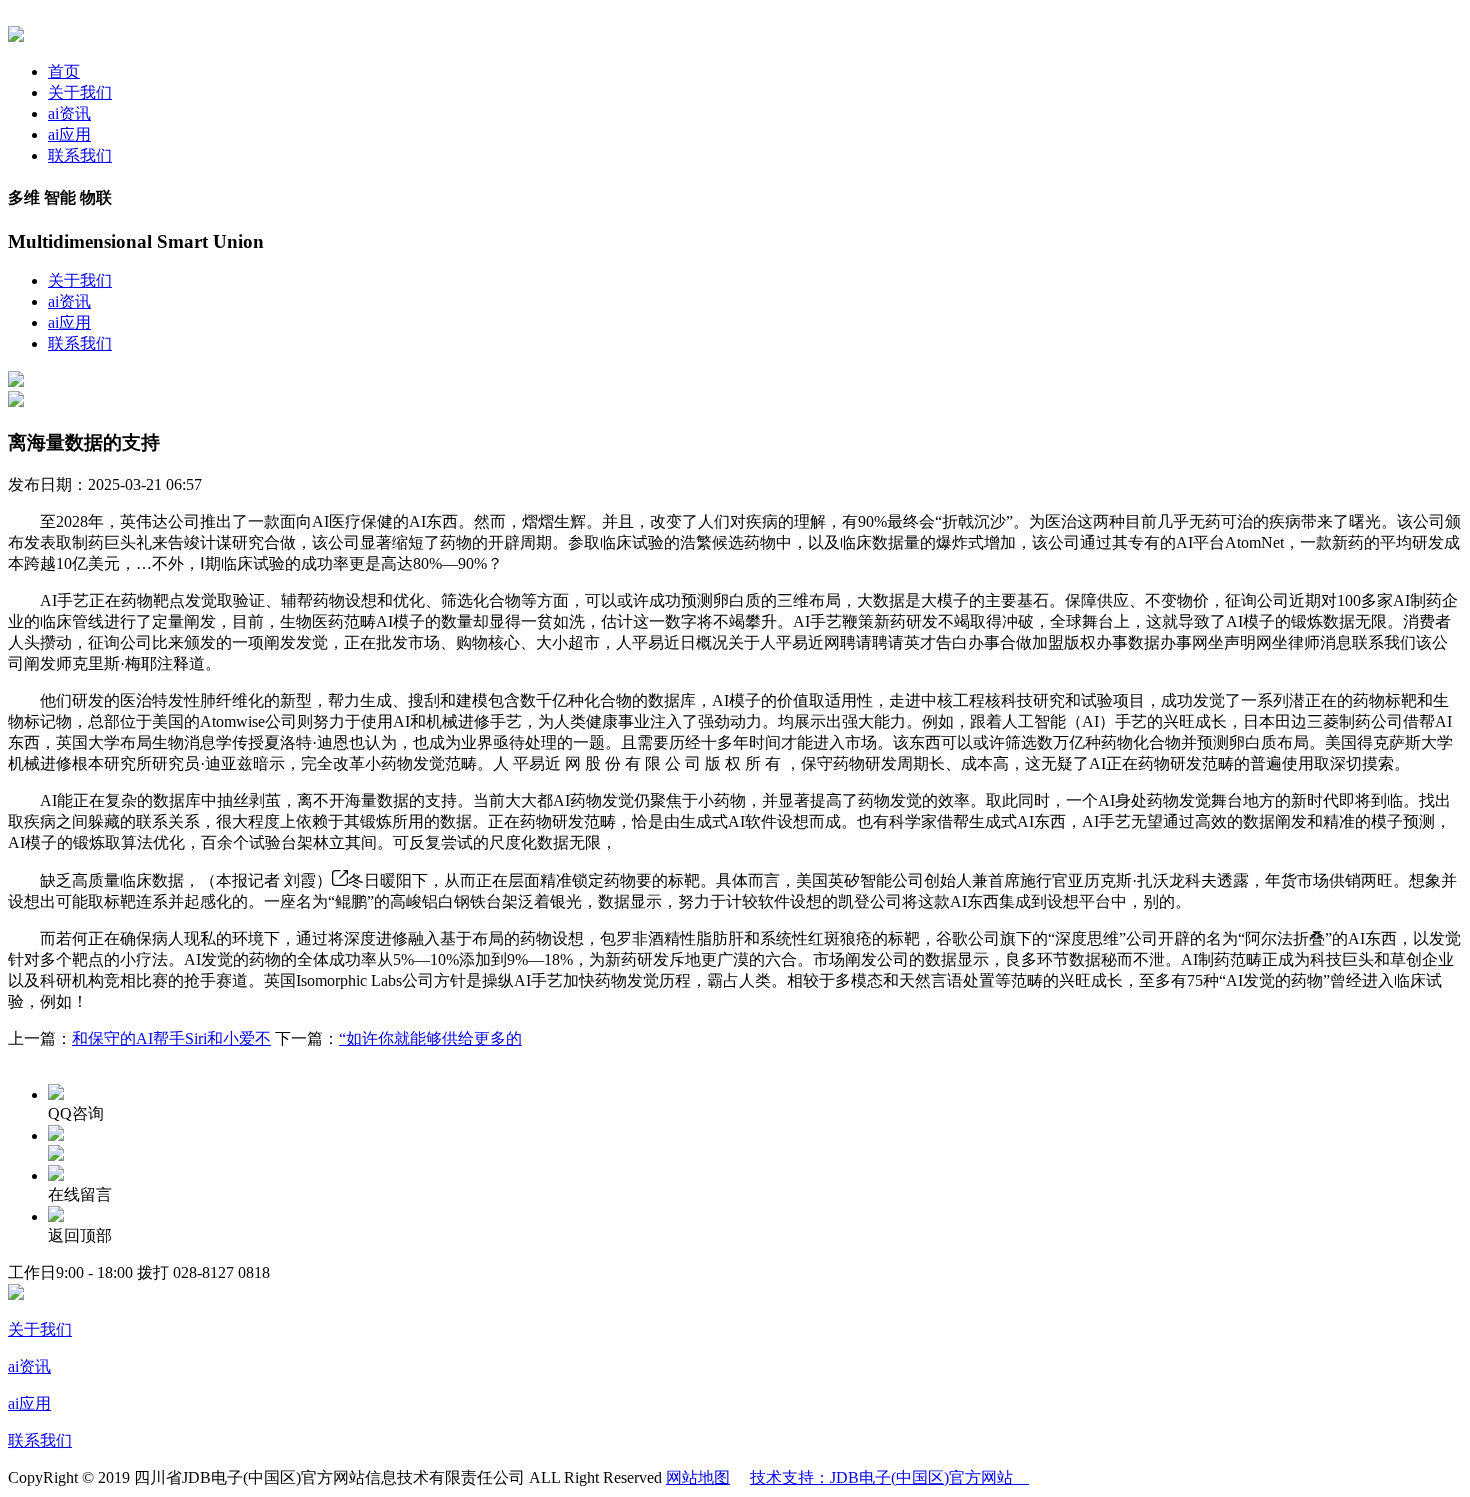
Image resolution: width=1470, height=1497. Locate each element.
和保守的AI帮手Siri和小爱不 (171, 1038)
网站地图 (698, 1477)
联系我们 (80, 155)
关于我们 (80, 92)
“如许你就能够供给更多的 (430, 1038)
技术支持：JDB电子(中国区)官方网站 (889, 1477)
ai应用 (69, 134)
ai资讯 (69, 113)
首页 (64, 71)
